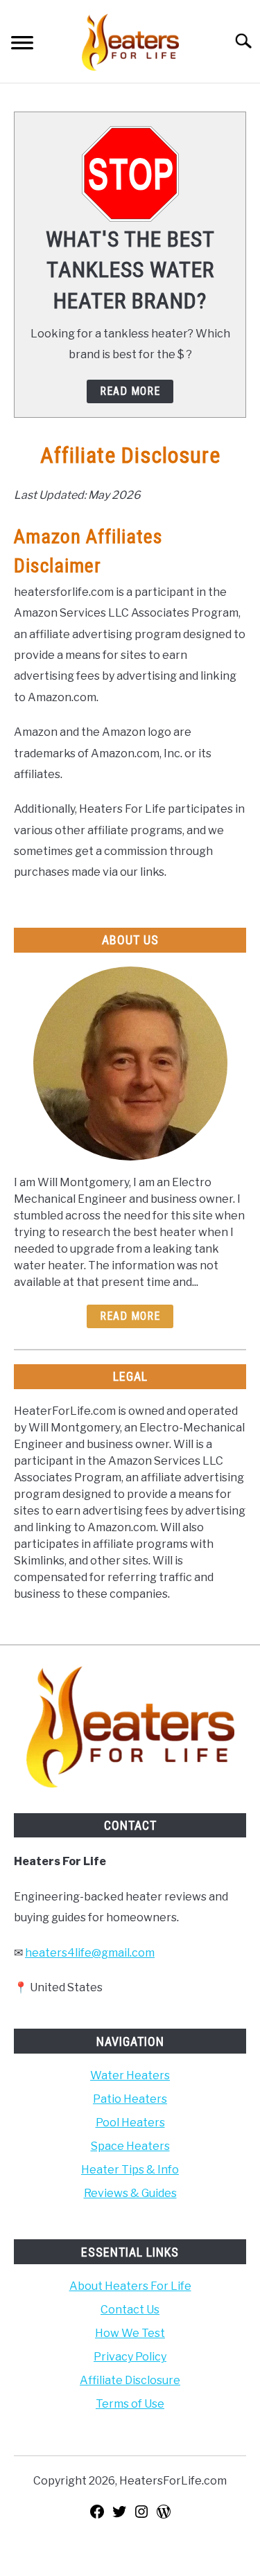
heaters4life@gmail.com (90, 1953)
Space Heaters (130, 2146)
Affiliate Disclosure (130, 2380)
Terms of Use (130, 2404)
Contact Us (130, 2310)
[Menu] (22, 45)
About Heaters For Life (130, 2286)
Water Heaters (130, 2075)
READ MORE (130, 391)
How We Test (130, 2333)
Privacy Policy (130, 2357)
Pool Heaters (130, 2123)
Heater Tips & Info (130, 2170)
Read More (130, 1316)
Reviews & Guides (130, 2193)
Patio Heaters (130, 2099)
